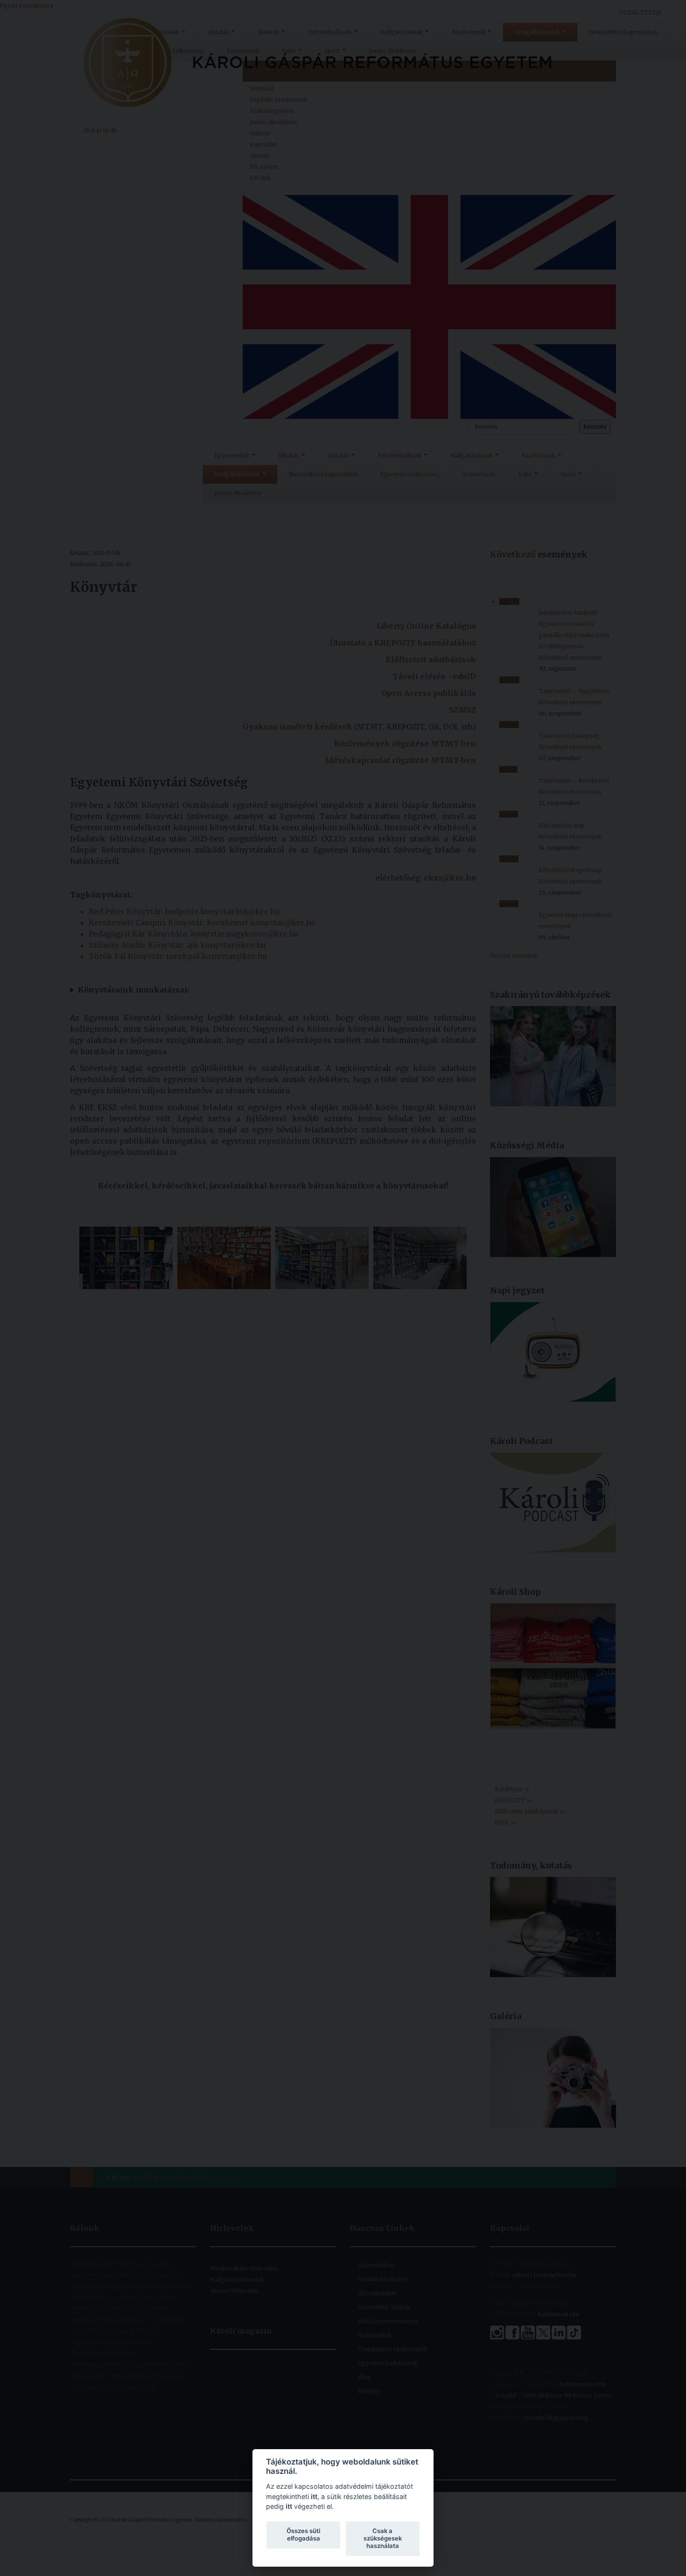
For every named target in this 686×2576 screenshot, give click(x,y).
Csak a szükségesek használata (383, 2538)
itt (314, 2496)
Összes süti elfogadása (303, 2534)
